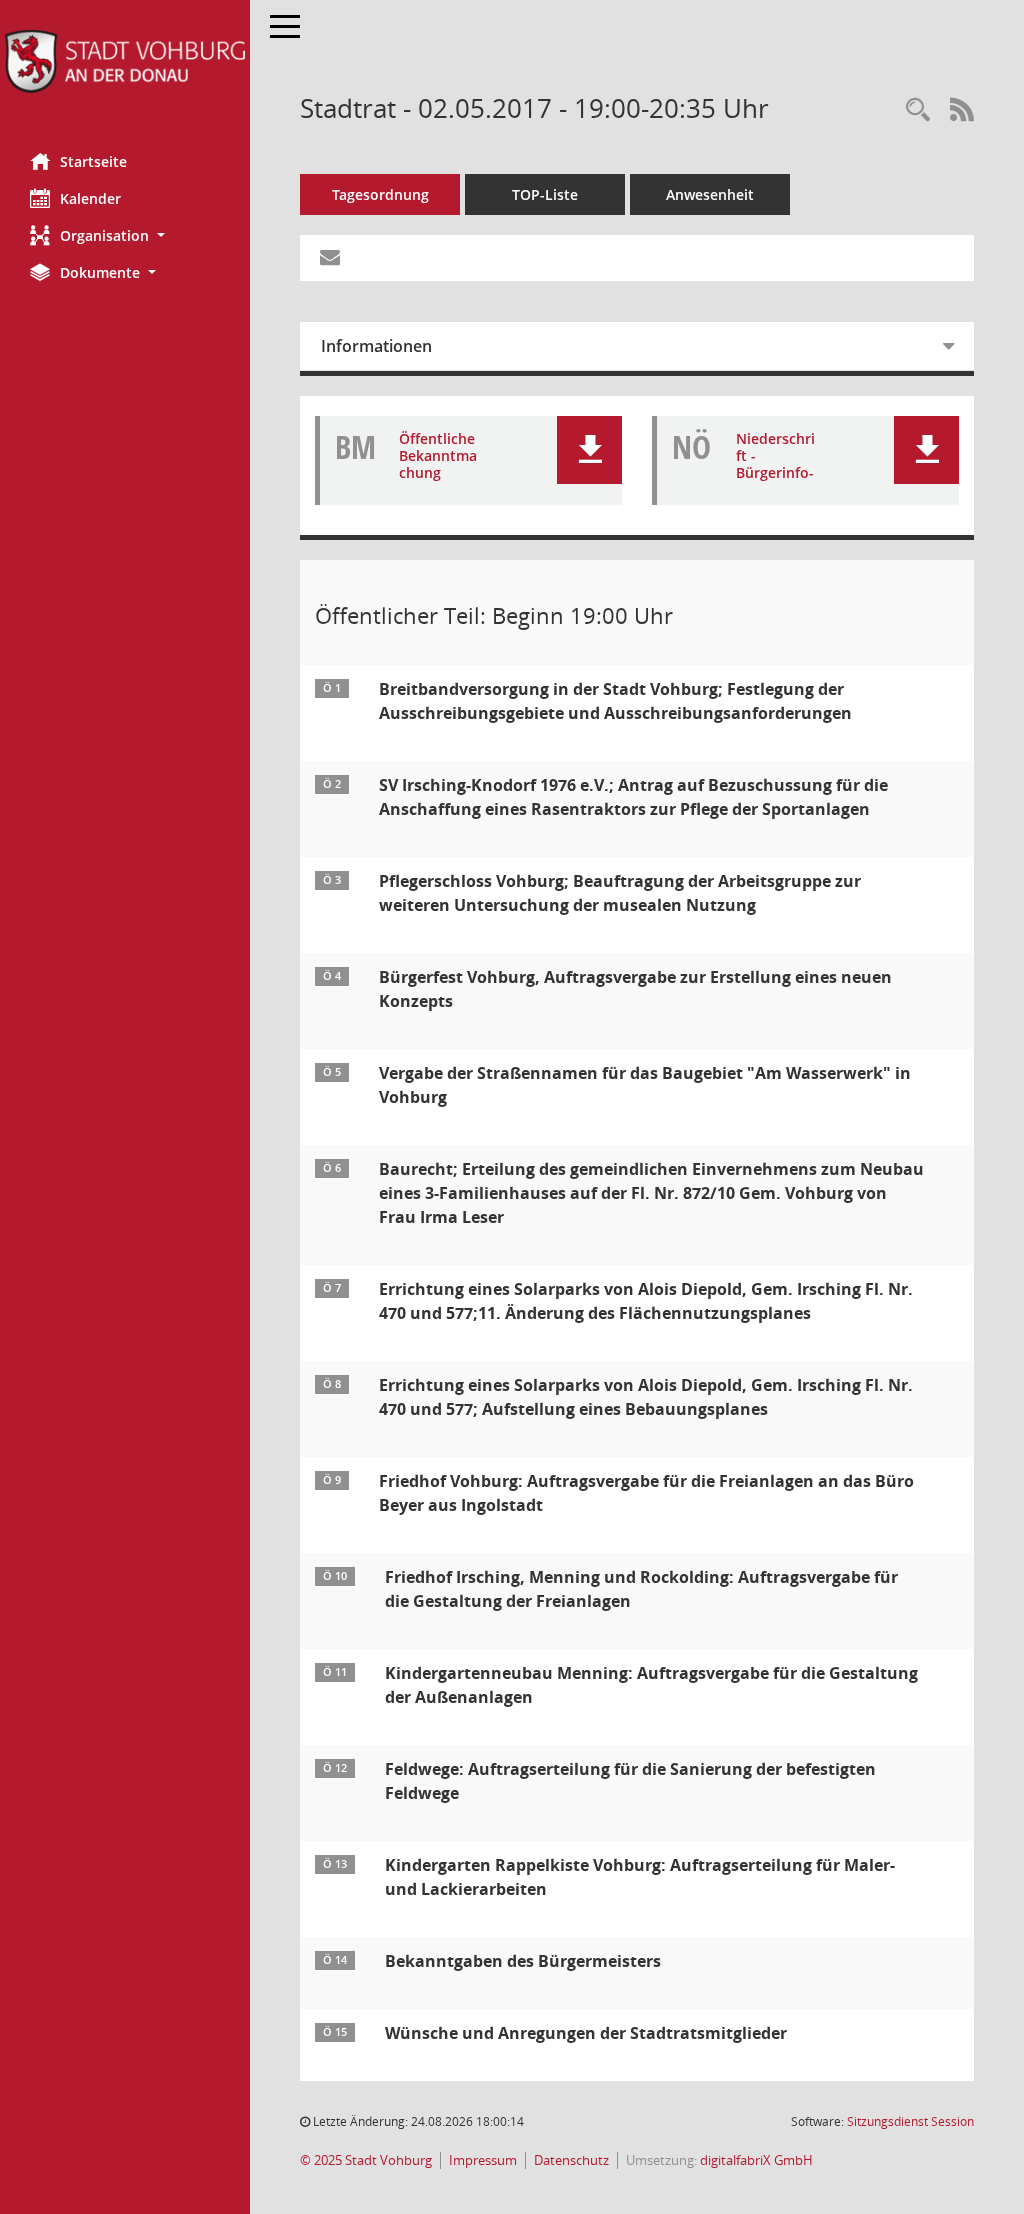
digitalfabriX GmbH (756, 2160)
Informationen (376, 346)
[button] (125, 235)
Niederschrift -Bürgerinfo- (775, 456)
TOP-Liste (545, 194)
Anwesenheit (710, 194)
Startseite (93, 161)
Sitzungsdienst (910, 2121)
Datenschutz (571, 2160)
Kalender (90, 198)
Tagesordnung (380, 194)
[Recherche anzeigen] (918, 110)
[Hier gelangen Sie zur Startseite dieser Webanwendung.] (125, 61)
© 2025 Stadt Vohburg (366, 2160)
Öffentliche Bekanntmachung (438, 456)
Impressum (483, 2160)
